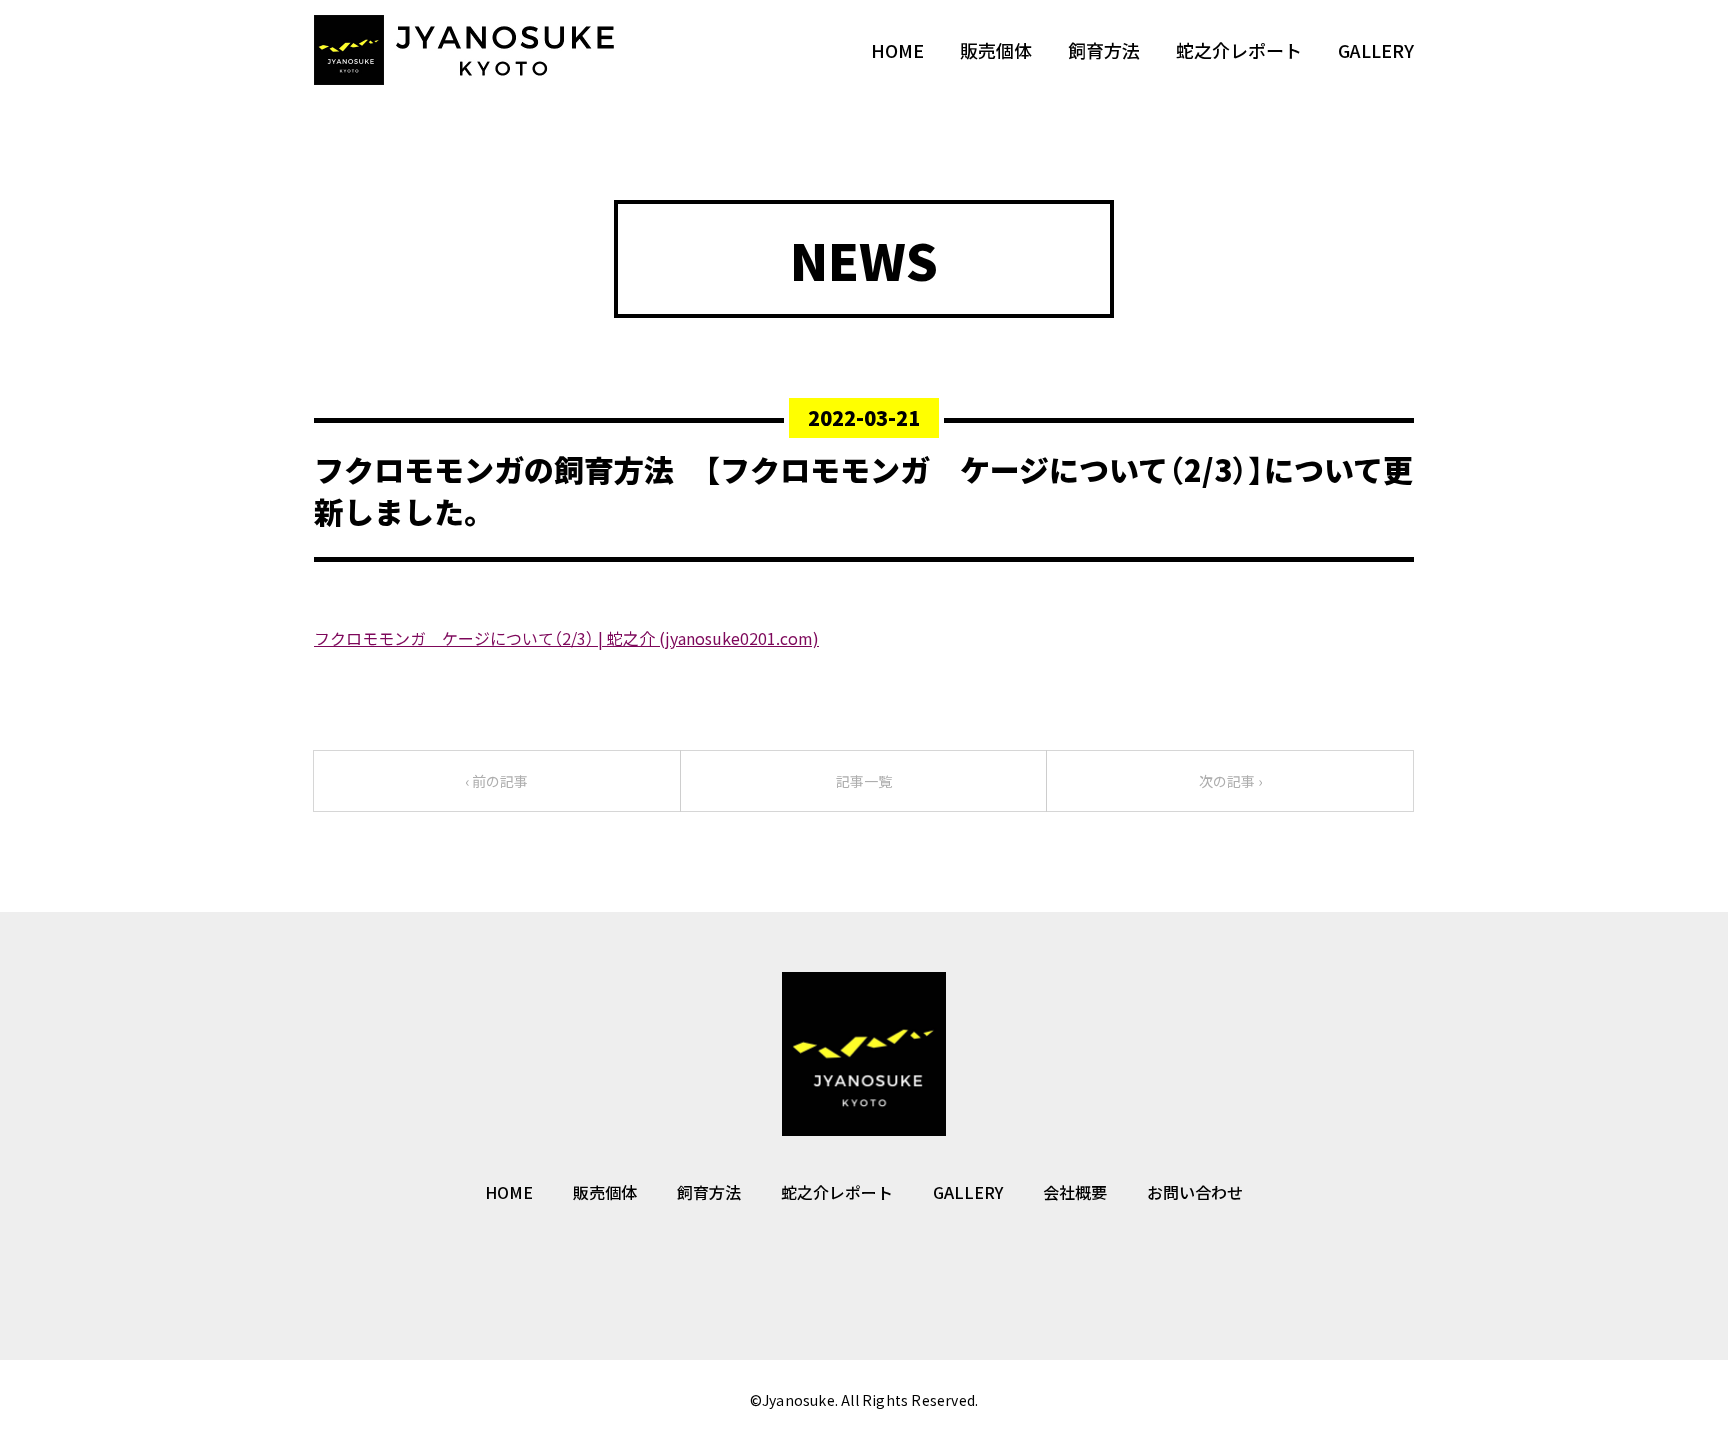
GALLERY (1376, 50)
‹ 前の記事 (496, 781)
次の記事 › (1230, 781)
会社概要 (1075, 1192)
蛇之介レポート (1239, 50)
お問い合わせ (1195, 1192)
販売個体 (996, 50)
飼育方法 (1104, 50)
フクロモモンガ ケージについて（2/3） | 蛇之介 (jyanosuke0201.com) (566, 638)
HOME (897, 50)
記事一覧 (864, 781)
